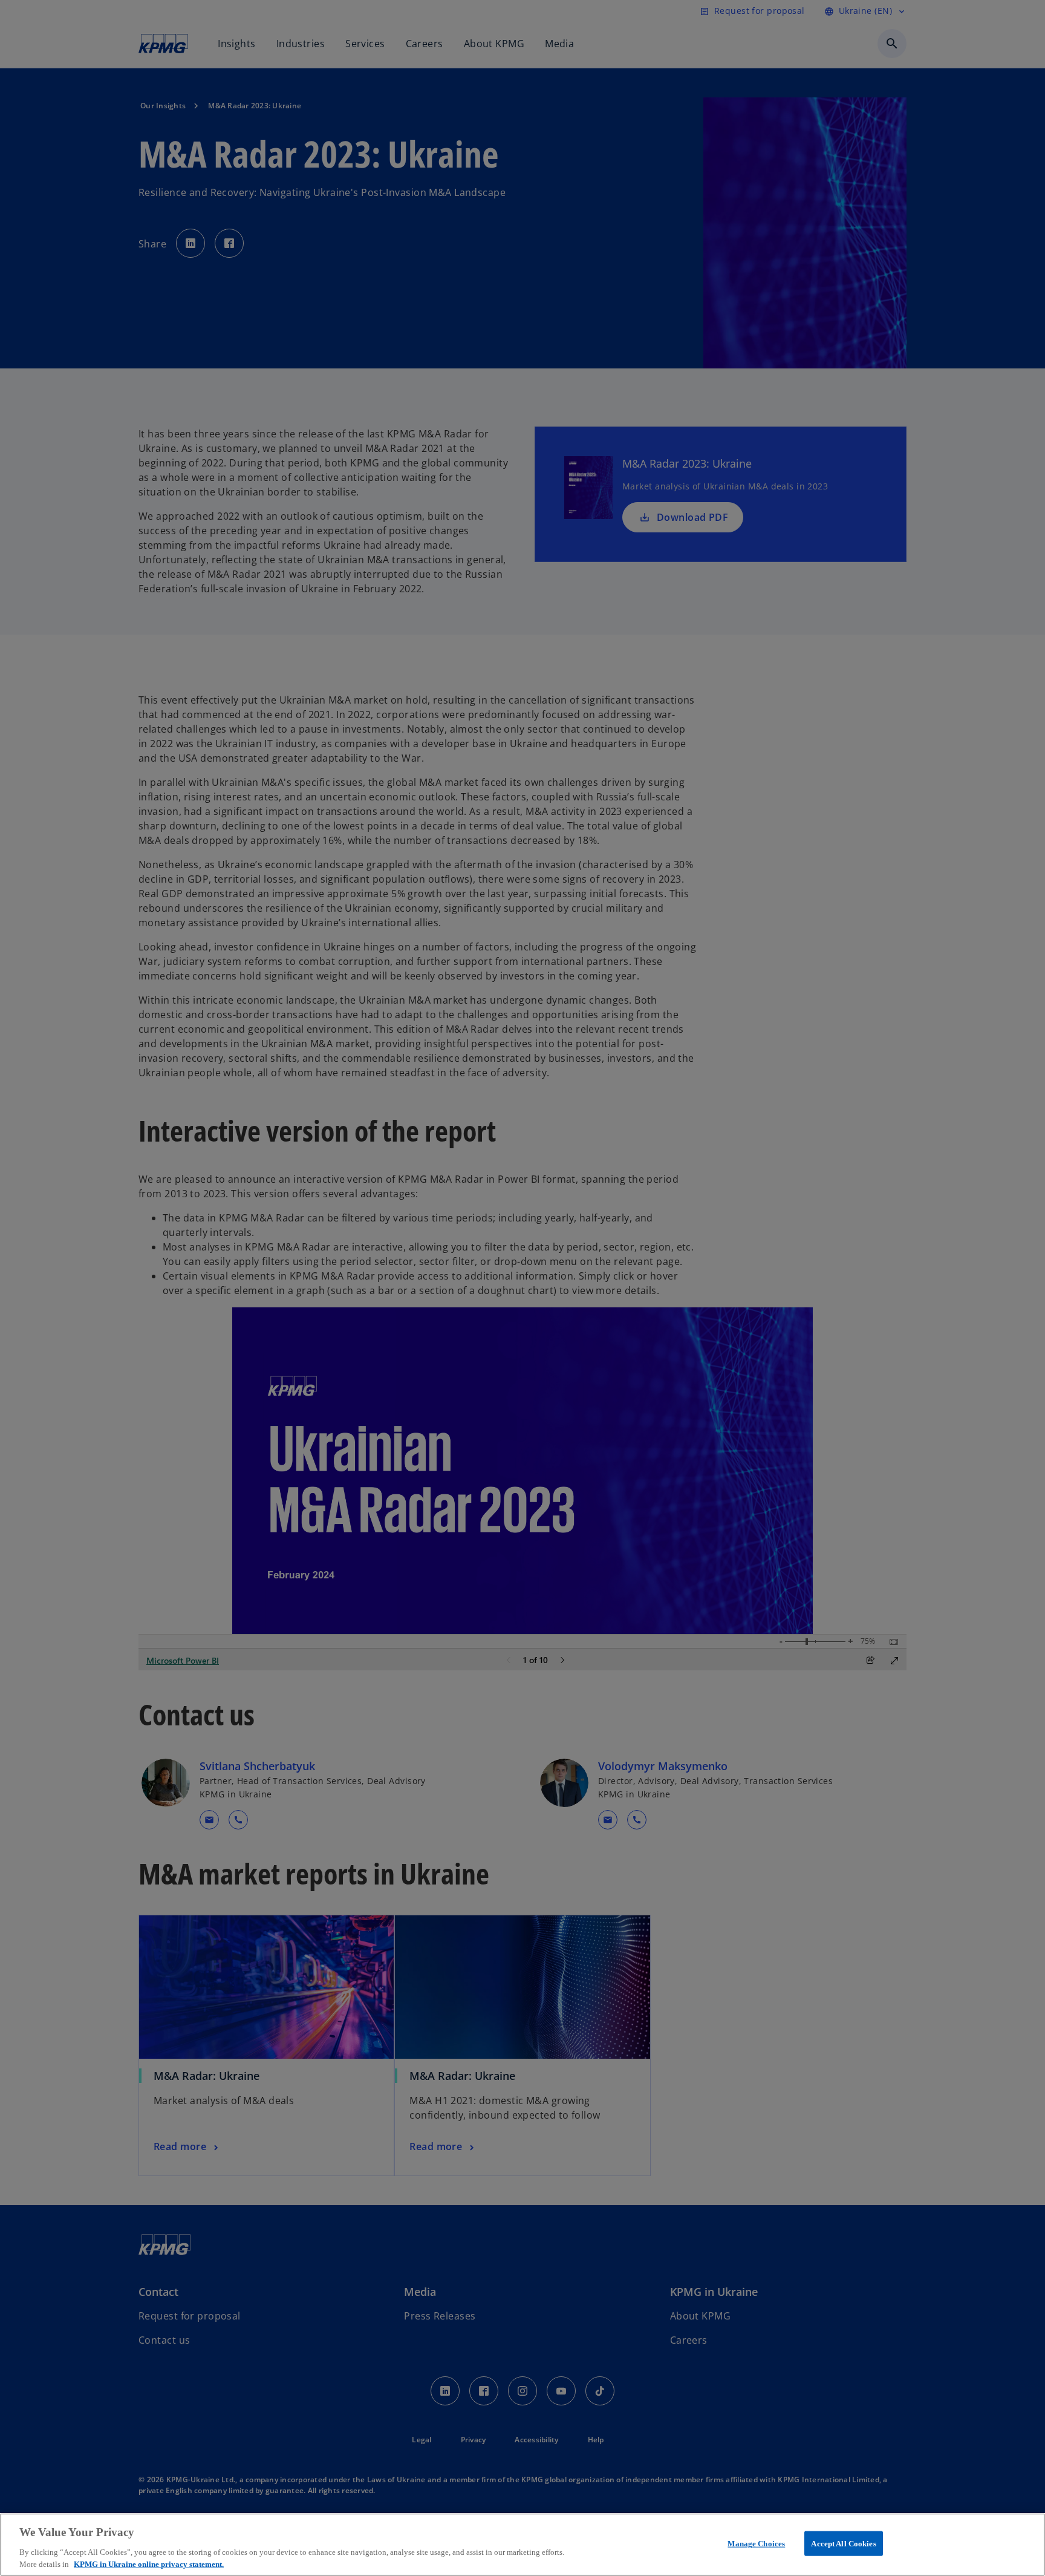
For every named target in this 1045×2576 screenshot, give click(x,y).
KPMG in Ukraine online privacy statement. (149, 2564)
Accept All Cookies (843, 2544)
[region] (522, 2545)
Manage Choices (756, 2544)
